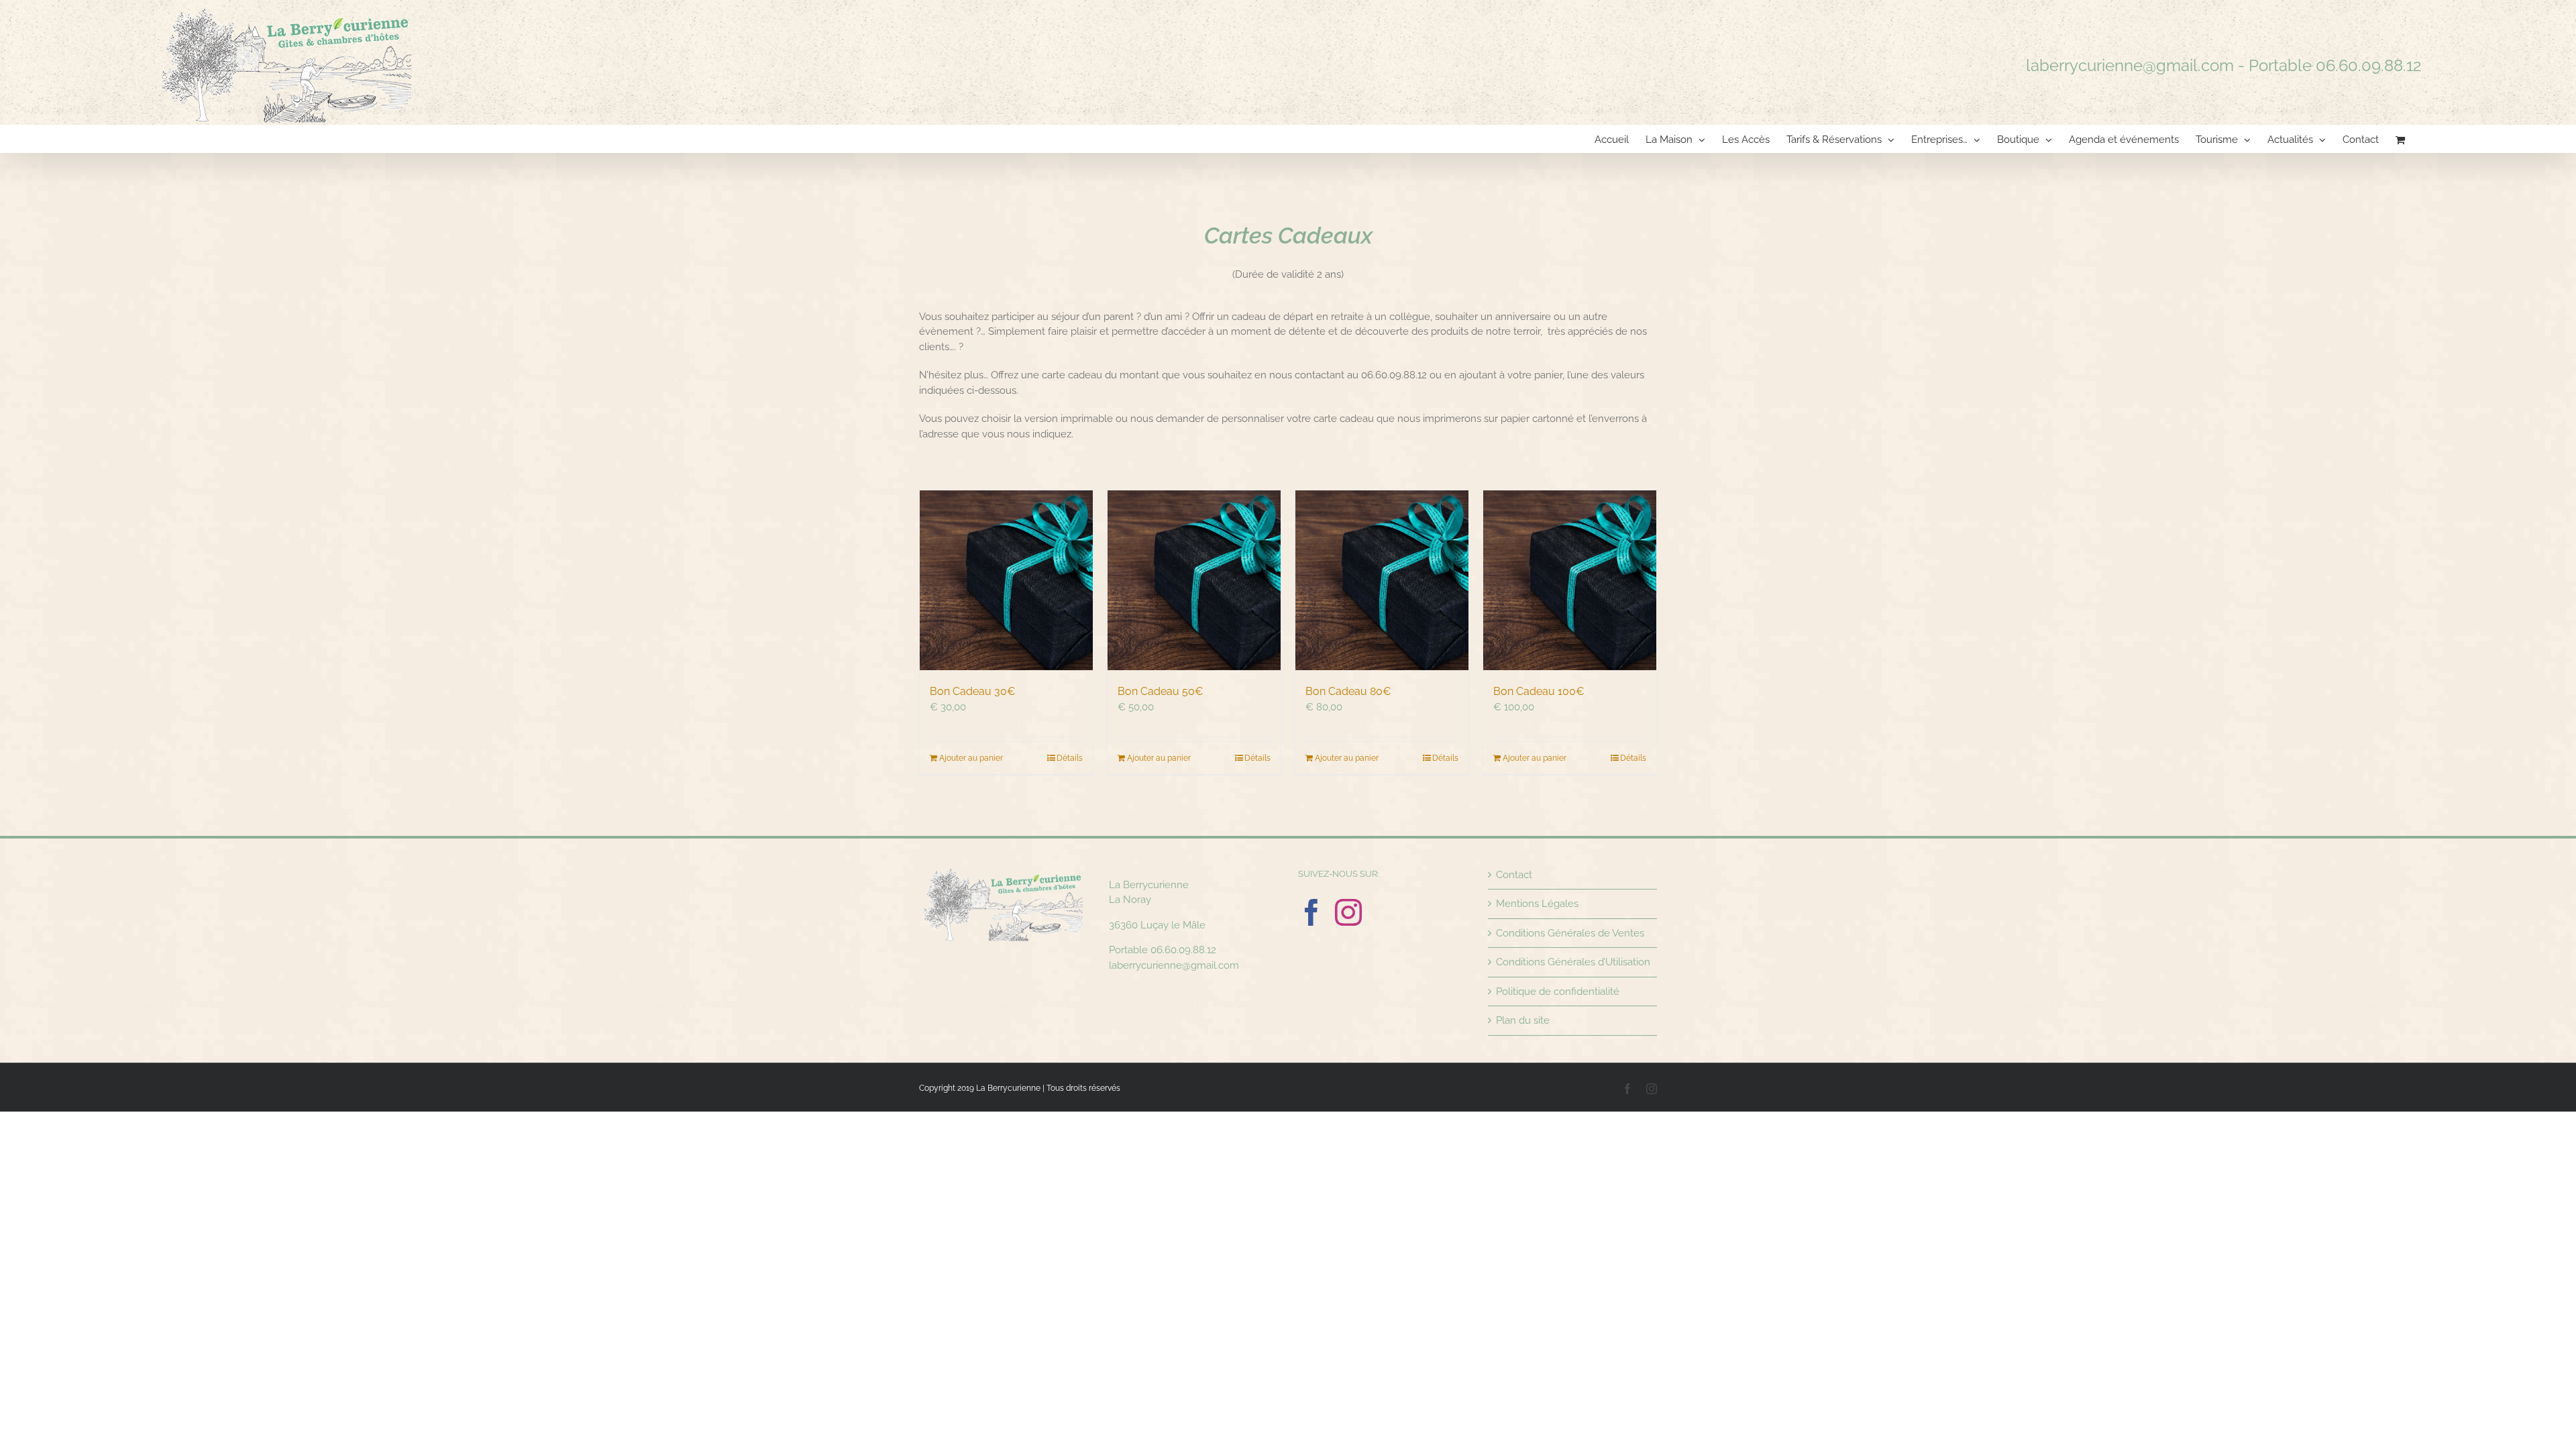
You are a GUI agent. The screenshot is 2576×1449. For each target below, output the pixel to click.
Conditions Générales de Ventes (1570, 933)
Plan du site (1523, 1020)
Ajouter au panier (971, 758)
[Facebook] (1311, 912)
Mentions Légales (1537, 904)
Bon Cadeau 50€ (1161, 691)
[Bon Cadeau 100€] (1570, 580)
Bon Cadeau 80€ (1348, 691)
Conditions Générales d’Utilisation (1573, 962)
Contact (1514, 875)
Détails (1070, 758)
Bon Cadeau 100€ (1539, 691)
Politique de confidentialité (1558, 991)
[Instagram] (1348, 912)
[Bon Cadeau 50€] (1194, 580)
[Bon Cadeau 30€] (1006, 580)
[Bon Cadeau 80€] (1382, 580)
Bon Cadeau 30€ (973, 691)
